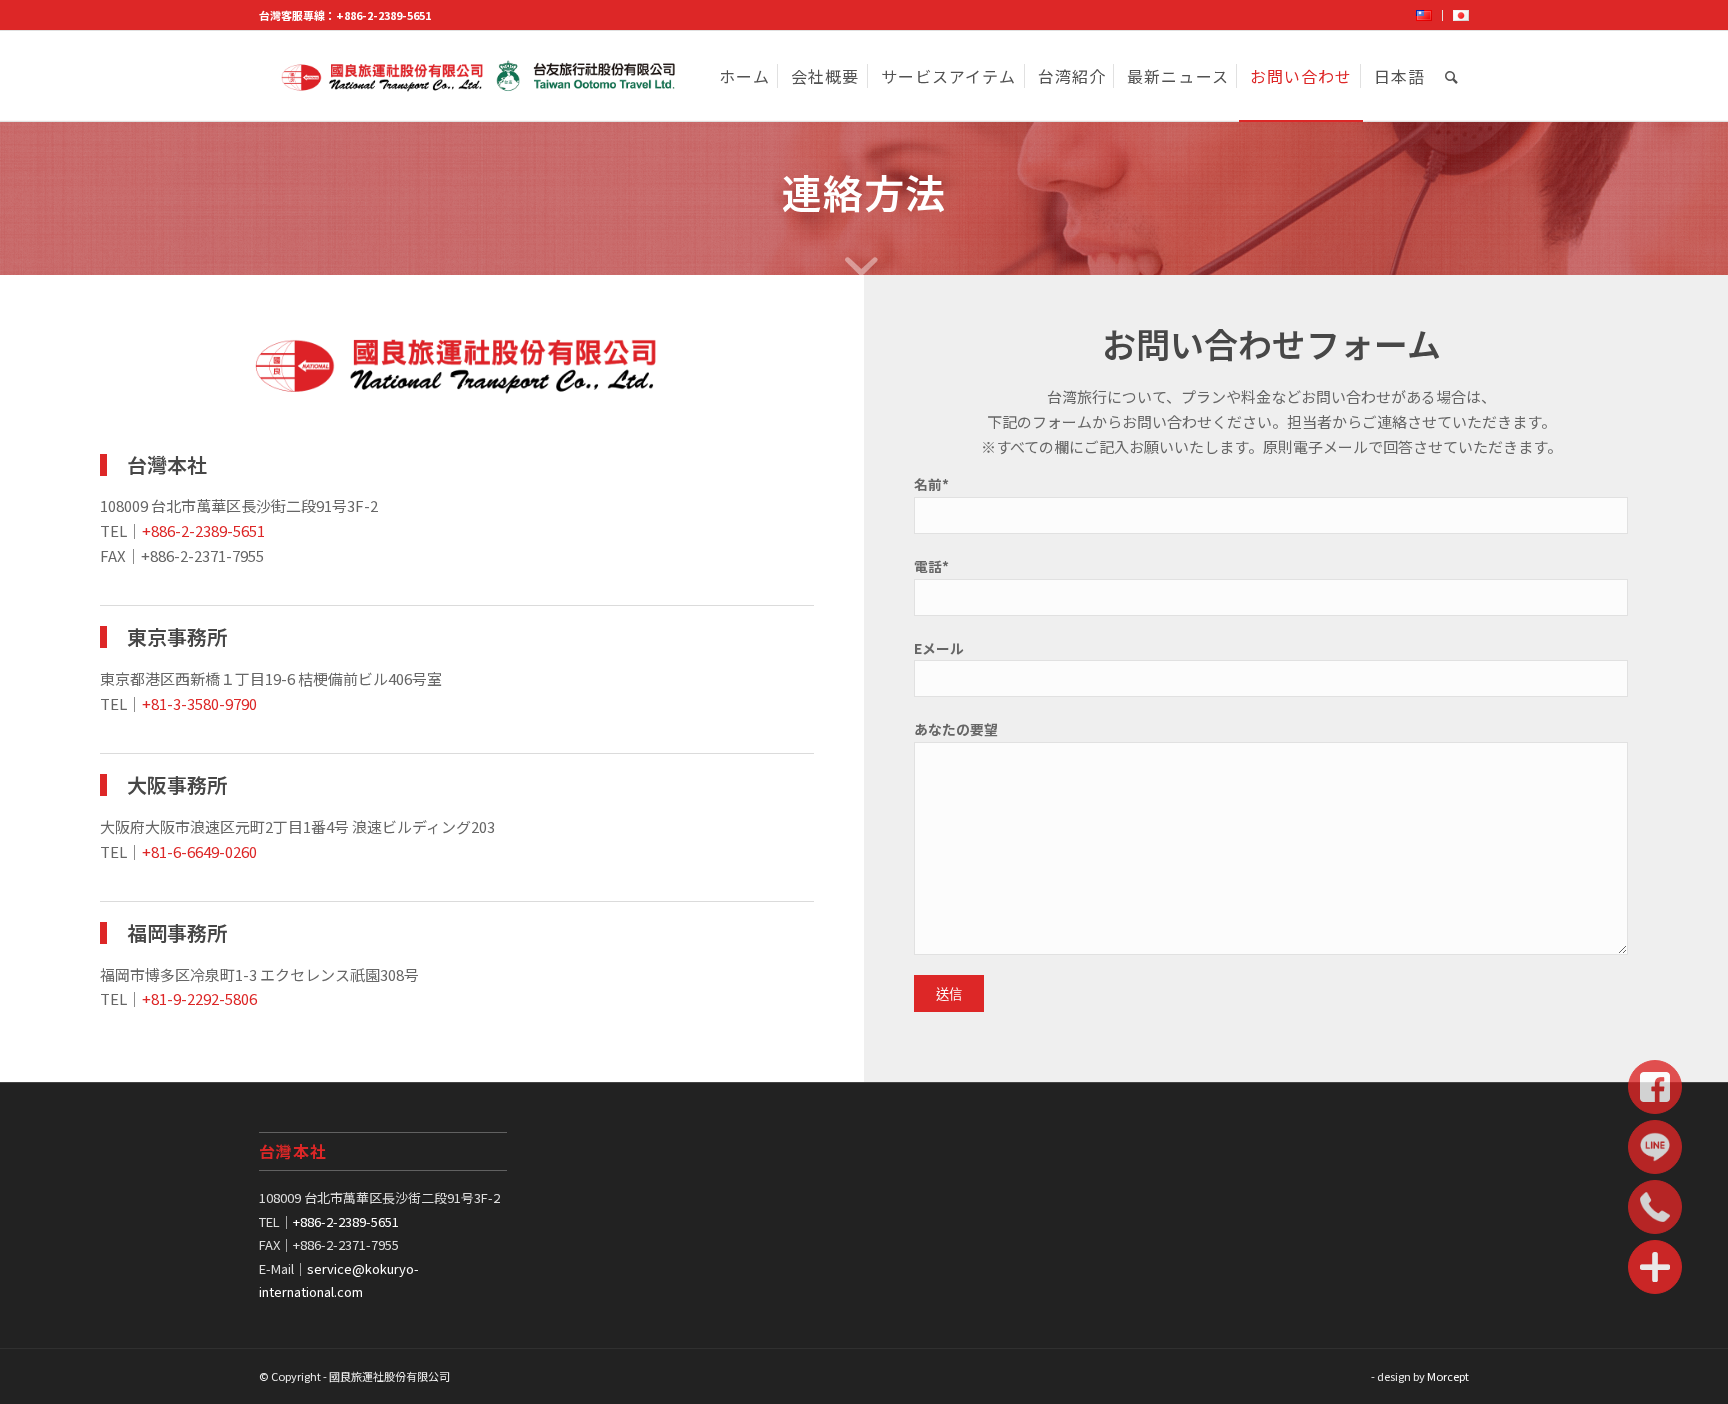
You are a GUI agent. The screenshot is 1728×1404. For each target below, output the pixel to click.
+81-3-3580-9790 (199, 703)
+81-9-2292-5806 (199, 998)
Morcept (1448, 1376)
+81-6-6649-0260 (199, 851)
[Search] (1452, 76)
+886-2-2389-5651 (383, 15)
